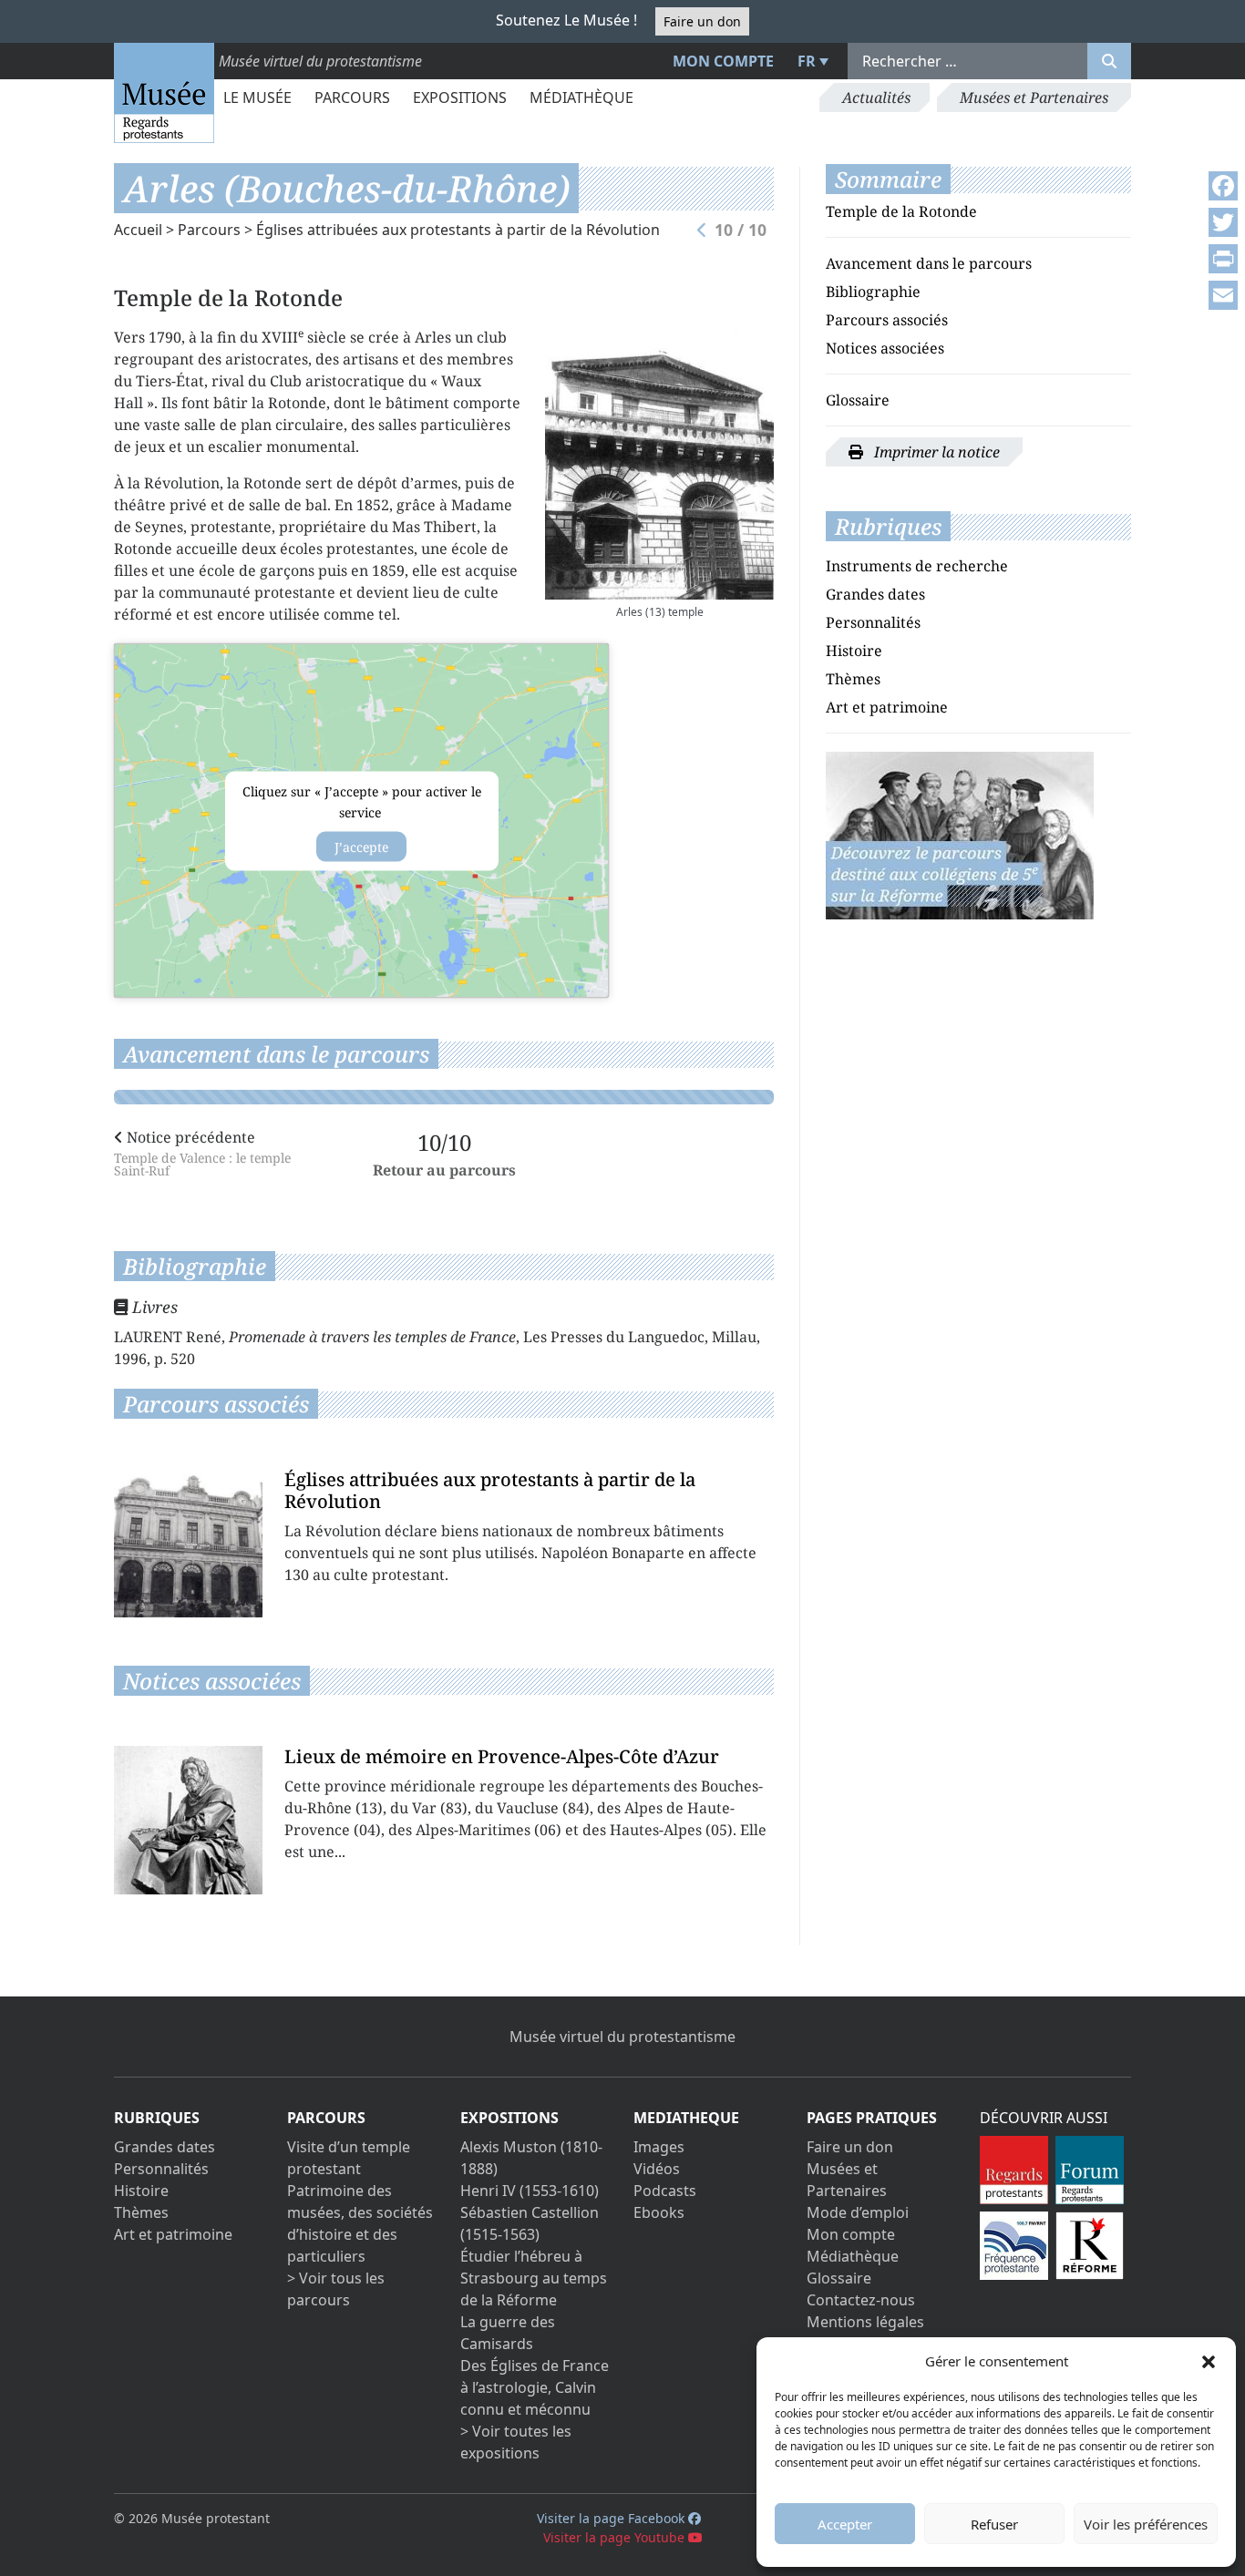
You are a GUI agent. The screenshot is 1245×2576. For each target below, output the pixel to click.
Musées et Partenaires (1034, 97)
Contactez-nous (861, 2300)
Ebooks (659, 2212)
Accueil (138, 230)
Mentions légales (865, 2322)
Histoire (854, 651)
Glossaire (858, 400)
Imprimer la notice (935, 452)
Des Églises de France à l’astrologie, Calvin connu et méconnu (535, 2387)
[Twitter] (1223, 222)
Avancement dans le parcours (929, 263)
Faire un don (702, 21)
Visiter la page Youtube (616, 2537)
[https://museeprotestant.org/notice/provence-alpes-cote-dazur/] (960, 834)
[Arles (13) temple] (659, 463)
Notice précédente (202, 1152)
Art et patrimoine (887, 707)
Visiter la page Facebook (612, 2518)
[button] (1209, 2361)
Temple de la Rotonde (901, 211)
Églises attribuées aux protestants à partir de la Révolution (458, 230)
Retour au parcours (444, 1170)
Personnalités (873, 622)
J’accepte (361, 846)
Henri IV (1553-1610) (530, 2191)
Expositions (460, 97)
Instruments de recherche (917, 566)
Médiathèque (581, 97)
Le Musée (257, 97)
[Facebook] (1223, 186)
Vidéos (657, 2169)
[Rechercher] (1109, 61)
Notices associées (885, 348)
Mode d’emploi (858, 2212)
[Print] (1223, 259)
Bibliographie (873, 292)
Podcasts (665, 2191)
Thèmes (853, 679)
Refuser (994, 2524)
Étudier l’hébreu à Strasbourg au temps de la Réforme (534, 2278)
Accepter (845, 2524)
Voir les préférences (1146, 2524)
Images (659, 2147)
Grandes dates (875, 594)
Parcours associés (887, 320)
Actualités (876, 97)
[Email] (1223, 295)
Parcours (352, 97)
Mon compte (723, 61)
